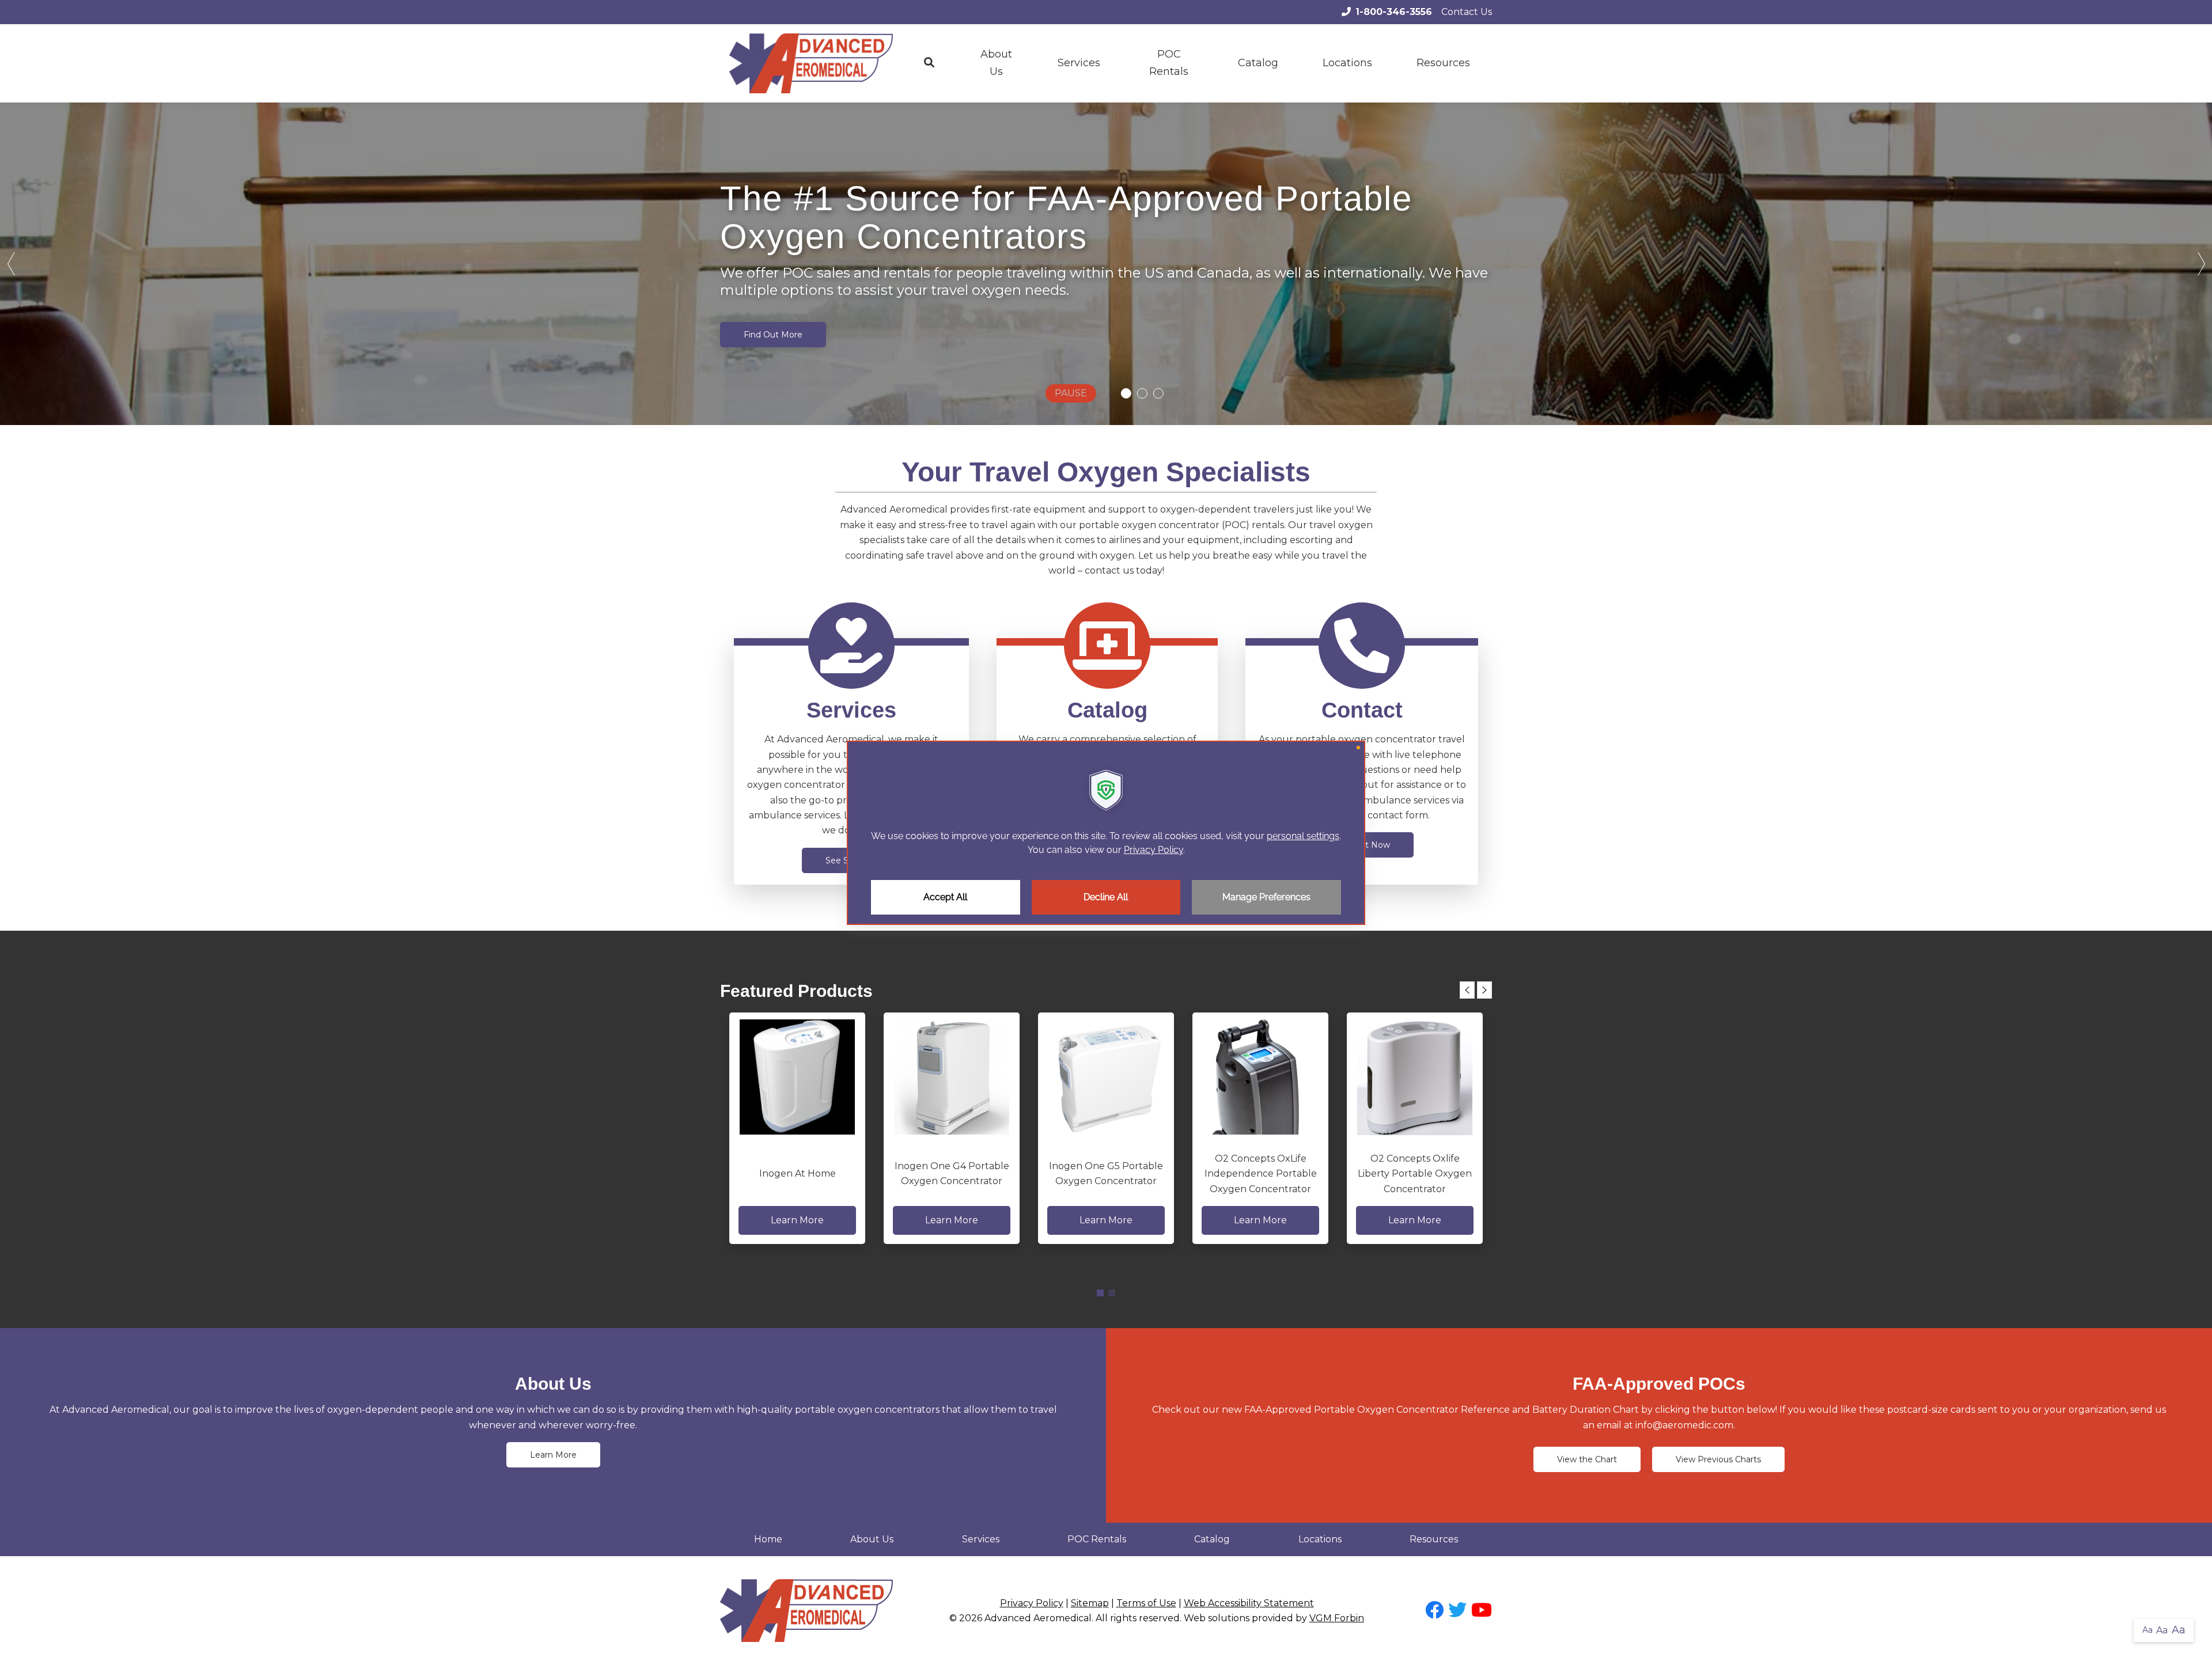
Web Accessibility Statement (1249, 1603)
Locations (1347, 63)
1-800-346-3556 (1394, 12)
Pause (1071, 393)
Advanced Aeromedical (1038, 1618)
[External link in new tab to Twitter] (1457, 1611)
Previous (12, 264)
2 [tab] (1112, 1293)
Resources (1434, 1539)
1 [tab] (1100, 1293)
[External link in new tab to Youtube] (1482, 1611)
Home (768, 1539)
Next (2200, 264)
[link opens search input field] (929, 63)
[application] (1106, 833)
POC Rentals (1169, 63)
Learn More (553, 1455)
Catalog (1258, 63)
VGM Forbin (1337, 1618)
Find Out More (773, 335)
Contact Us (1467, 12)
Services (1079, 63)
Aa (2147, 1630)
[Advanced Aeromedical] (811, 63)
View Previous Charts (1718, 1459)
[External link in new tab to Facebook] (1434, 1611)
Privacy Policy (1032, 1603)
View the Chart (1587, 1459)
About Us (996, 63)
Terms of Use (1146, 1603)
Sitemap (1090, 1603)
